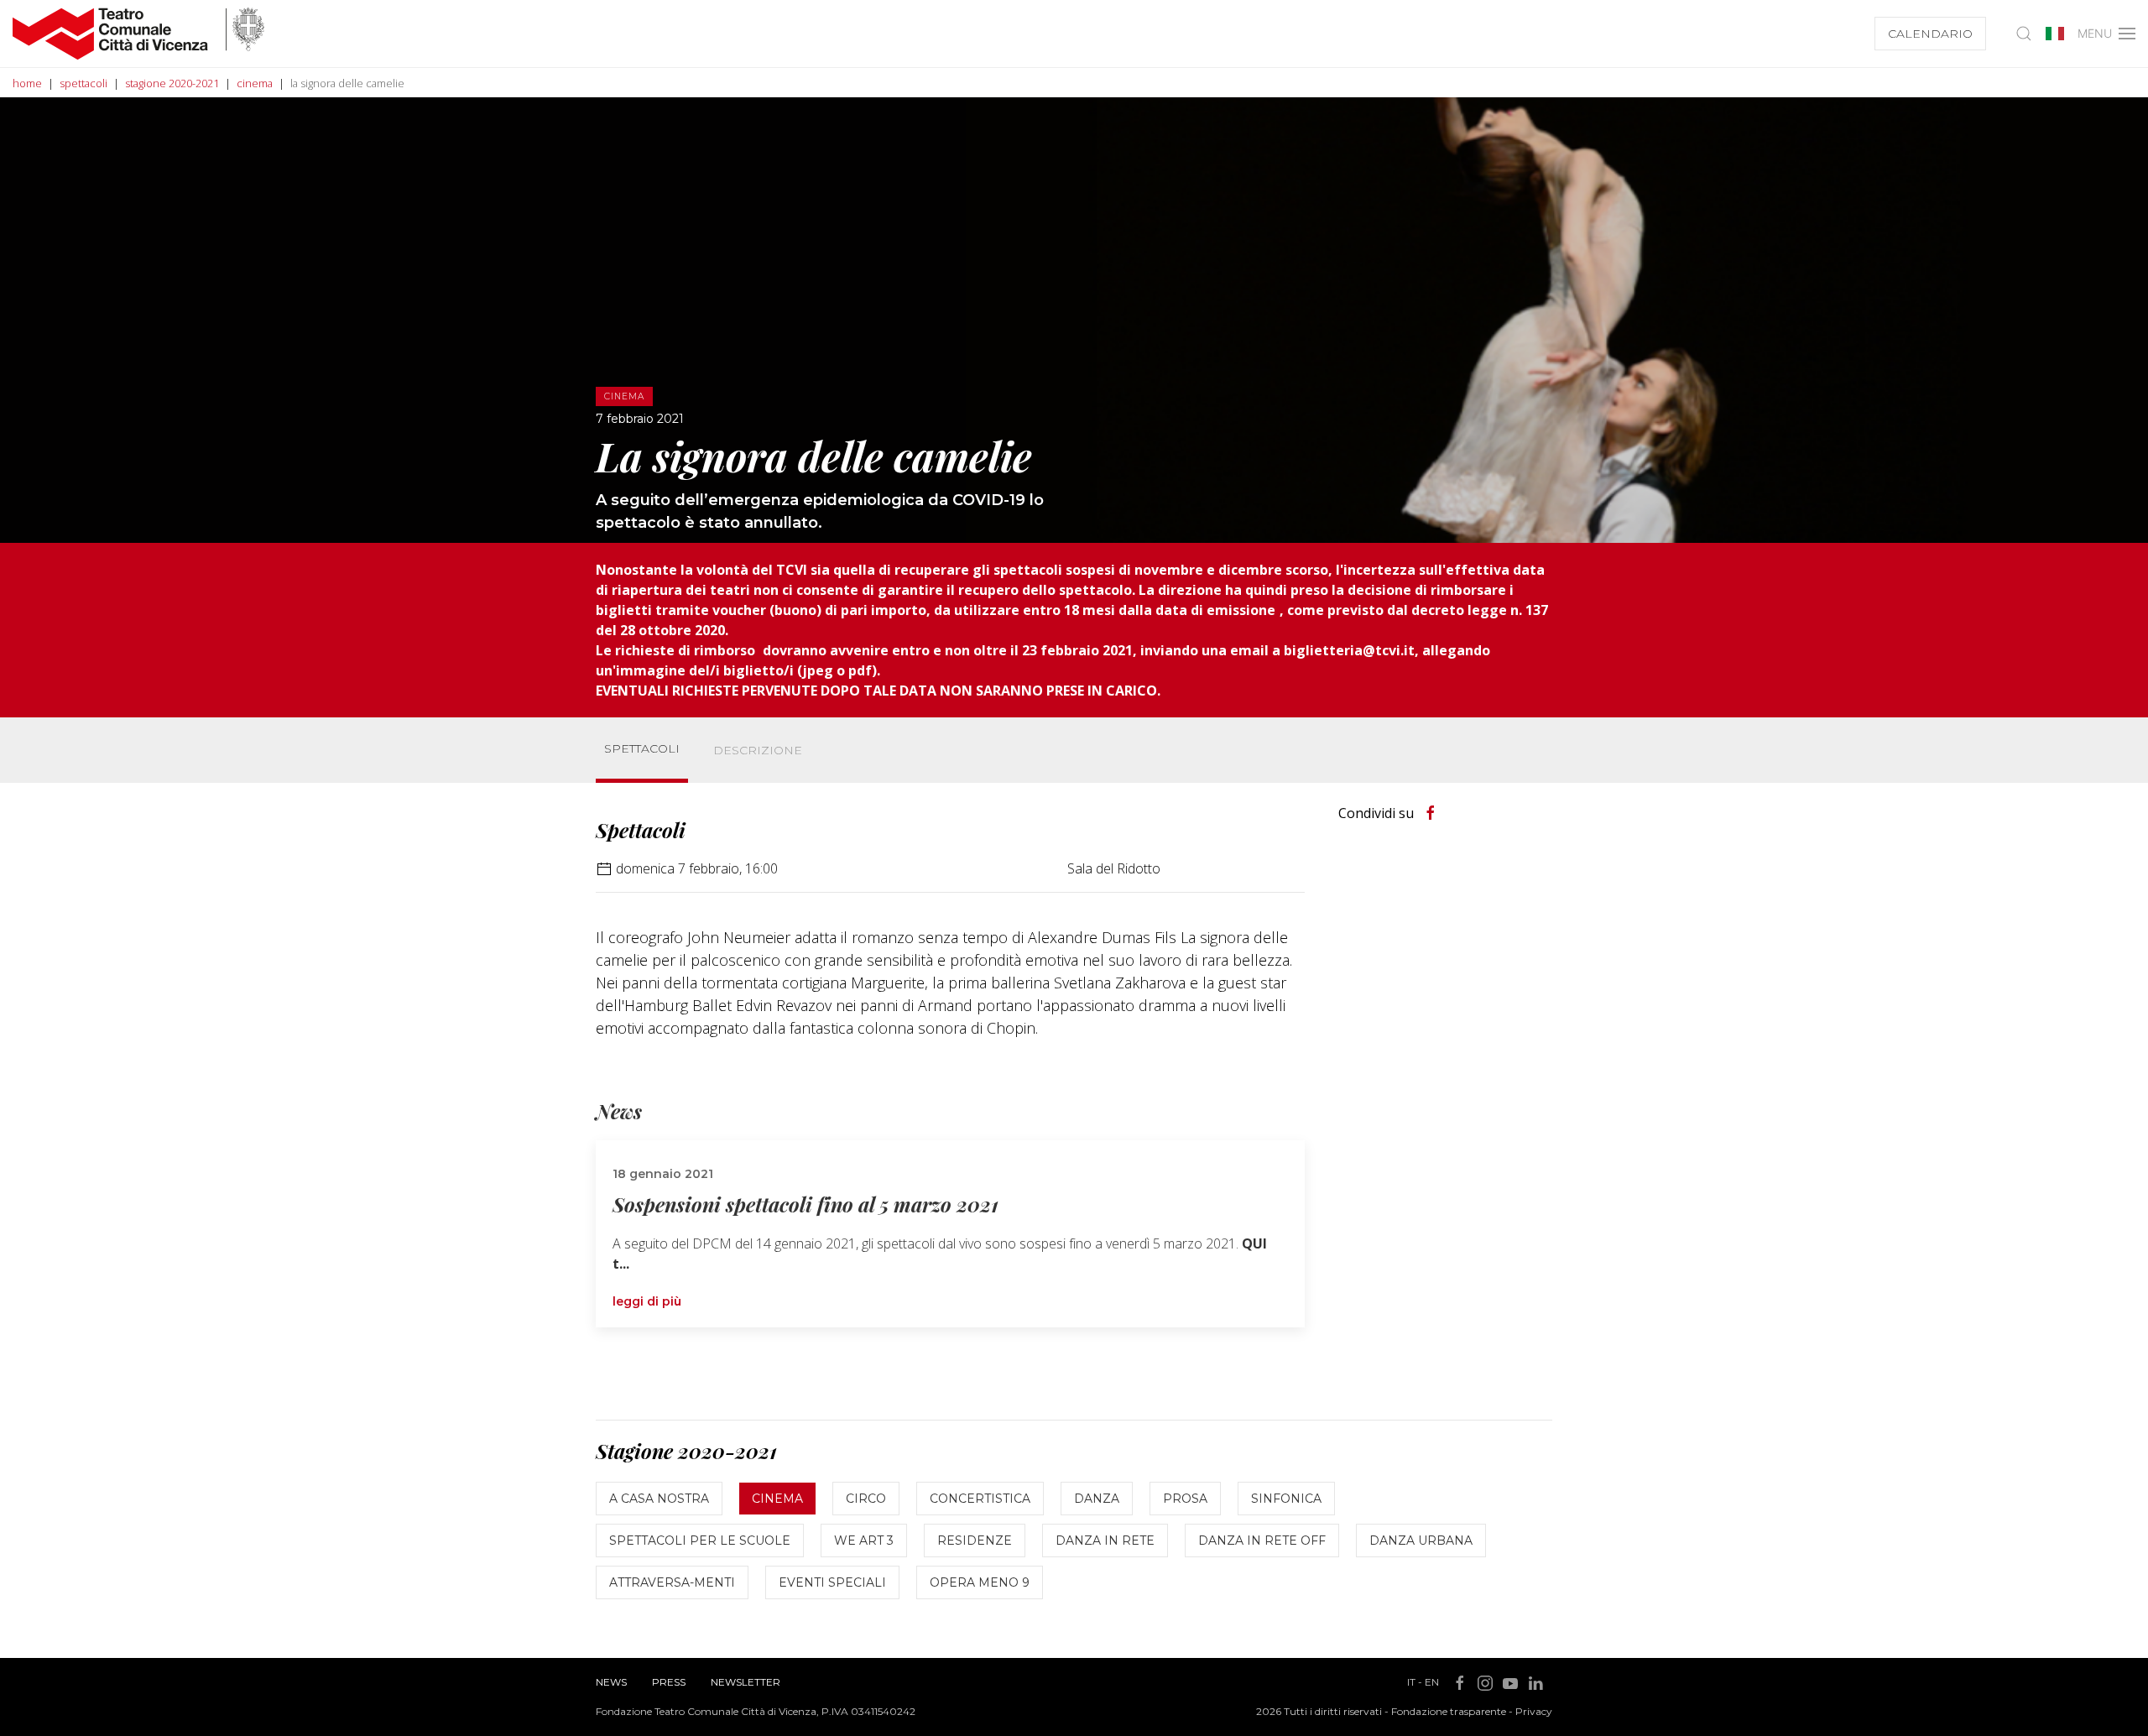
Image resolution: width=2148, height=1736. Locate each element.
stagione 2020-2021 (172, 83)
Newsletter (746, 1682)
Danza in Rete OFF (1262, 1541)
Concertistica (980, 1499)
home (27, 83)
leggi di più (647, 1301)
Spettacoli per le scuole (700, 1541)
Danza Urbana (1421, 1541)
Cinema (777, 1499)
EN (1432, 1682)
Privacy (1534, 1711)
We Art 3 (864, 1541)
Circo (866, 1499)
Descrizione (758, 750)
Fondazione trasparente (1449, 1711)
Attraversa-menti (672, 1582)
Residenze (975, 1541)
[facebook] (1431, 813)
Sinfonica (1286, 1499)
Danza (1097, 1499)
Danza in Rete (1105, 1541)
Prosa (1185, 1499)
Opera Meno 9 (980, 1582)
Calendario (1930, 34)
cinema (255, 83)
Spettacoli (642, 748)
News (611, 1682)
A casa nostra (659, 1499)
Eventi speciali (832, 1582)
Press (669, 1682)
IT (1411, 1682)
